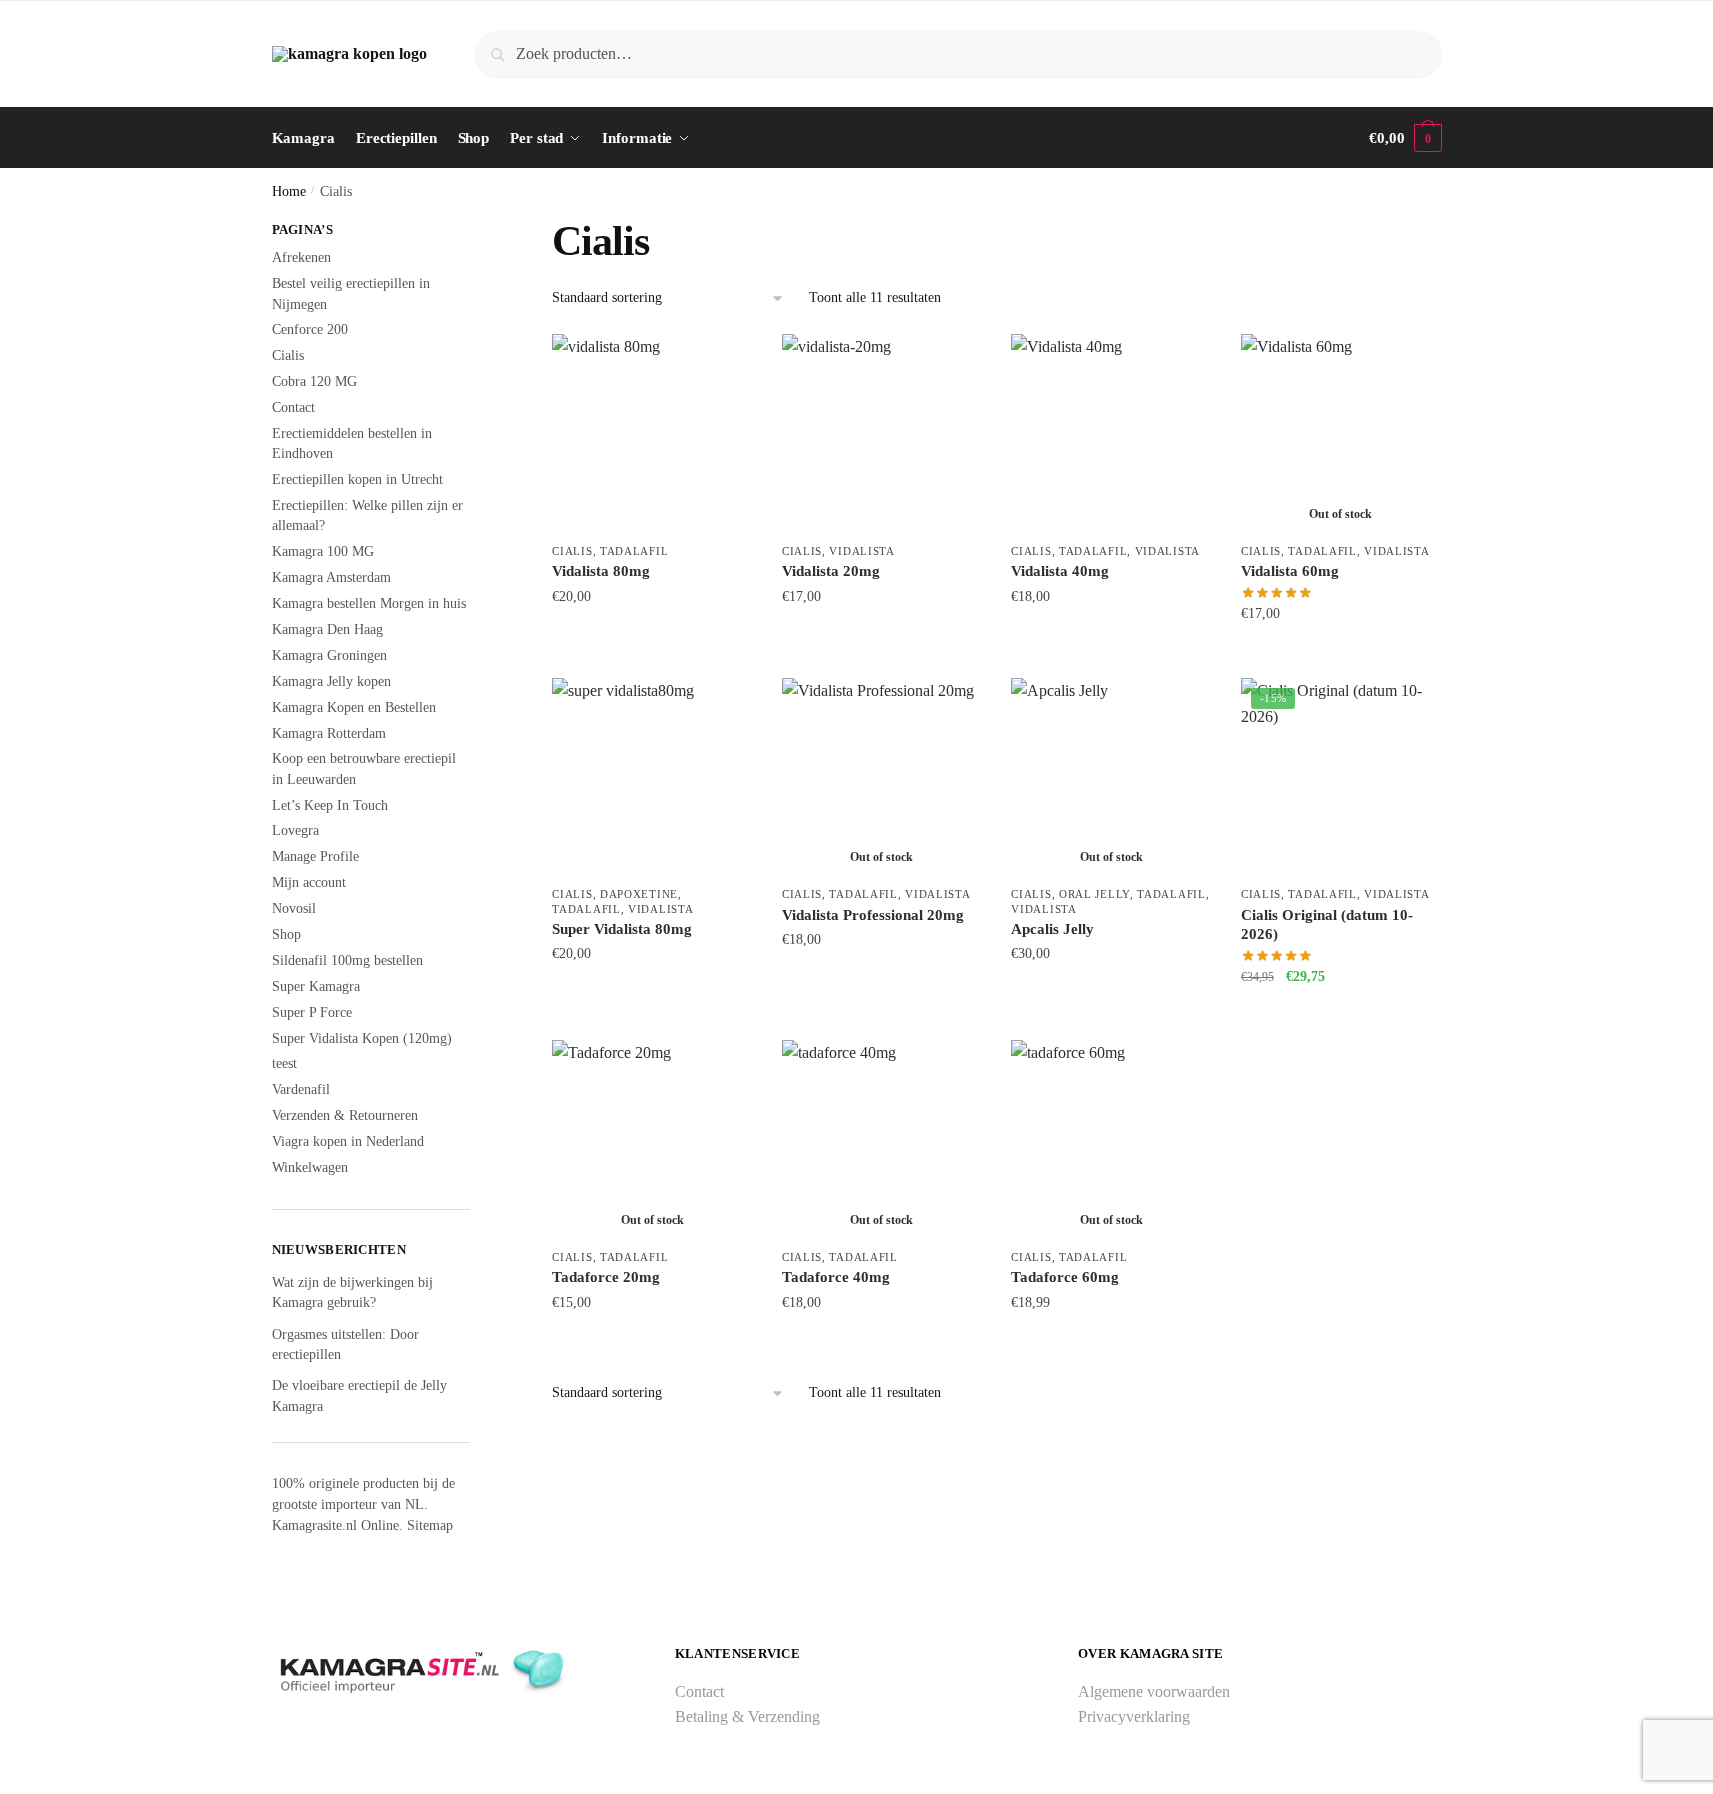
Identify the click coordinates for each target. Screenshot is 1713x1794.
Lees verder (1340, 653)
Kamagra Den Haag (327, 629)
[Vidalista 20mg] (882, 434)
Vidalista (861, 551)
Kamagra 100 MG (323, 551)
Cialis (572, 551)
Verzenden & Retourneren (345, 1115)
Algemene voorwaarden (1154, 1691)
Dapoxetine (639, 894)
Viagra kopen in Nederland (348, 1141)
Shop (286, 934)
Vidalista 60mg (1290, 571)
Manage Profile (315, 856)
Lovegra (295, 830)
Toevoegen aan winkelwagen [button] (652, 653)
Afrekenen (301, 257)
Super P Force (312, 1012)
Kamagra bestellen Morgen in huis (369, 603)
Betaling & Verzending (747, 1716)
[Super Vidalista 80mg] (652, 778)
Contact (293, 407)
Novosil (294, 908)
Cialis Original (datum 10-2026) (1327, 925)
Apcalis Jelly (1052, 929)
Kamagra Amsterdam (331, 577)
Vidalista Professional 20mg (873, 915)
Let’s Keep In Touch (330, 805)
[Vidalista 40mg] (1111, 434)
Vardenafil (301, 1089)
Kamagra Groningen (329, 655)
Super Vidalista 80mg (622, 929)
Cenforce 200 (310, 329)
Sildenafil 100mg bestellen (347, 960)
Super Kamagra (316, 986)
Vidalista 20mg (831, 571)
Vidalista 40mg (1060, 571)
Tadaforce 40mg (836, 1277)
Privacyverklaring (1134, 1716)
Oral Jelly (1094, 894)
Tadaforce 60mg (1065, 1277)
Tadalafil (634, 551)
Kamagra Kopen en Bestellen (354, 707)
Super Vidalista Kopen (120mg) (362, 1038)
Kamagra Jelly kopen (331, 681)
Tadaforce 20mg (606, 1277)
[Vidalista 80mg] (652, 434)
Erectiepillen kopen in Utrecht (357, 479)
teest (284, 1063)
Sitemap (430, 1525)
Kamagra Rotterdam (329, 733)
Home (289, 191)
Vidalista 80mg (601, 571)
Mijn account (309, 882)
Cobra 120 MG (314, 381)
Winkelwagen (310, 1167)
